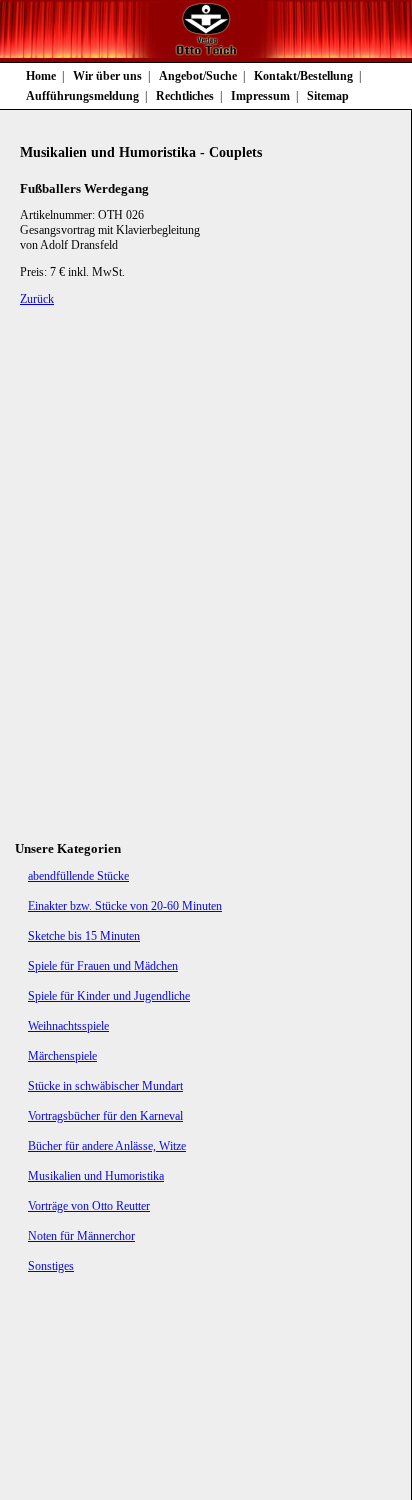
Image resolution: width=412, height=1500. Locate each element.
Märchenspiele (62, 1056)
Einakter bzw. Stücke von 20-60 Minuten (125, 906)
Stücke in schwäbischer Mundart (105, 1086)
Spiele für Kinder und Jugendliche (109, 996)
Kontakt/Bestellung (303, 76)
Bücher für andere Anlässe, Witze (107, 1146)
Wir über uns (107, 76)
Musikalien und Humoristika (96, 1176)
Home (41, 76)
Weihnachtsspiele (68, 1026)
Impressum (260, 96)
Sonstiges (51, 1266)
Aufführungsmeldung (82, 96)
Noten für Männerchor (81, 1236)
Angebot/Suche (198, 76)
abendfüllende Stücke (78, 876)
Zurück (37, 299)
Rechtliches (185, 96)
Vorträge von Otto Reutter (89, 1206)
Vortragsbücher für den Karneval (105, 1116)
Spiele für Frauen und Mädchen (103, 966)
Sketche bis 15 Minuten (84, 936)
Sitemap (328, 96)
